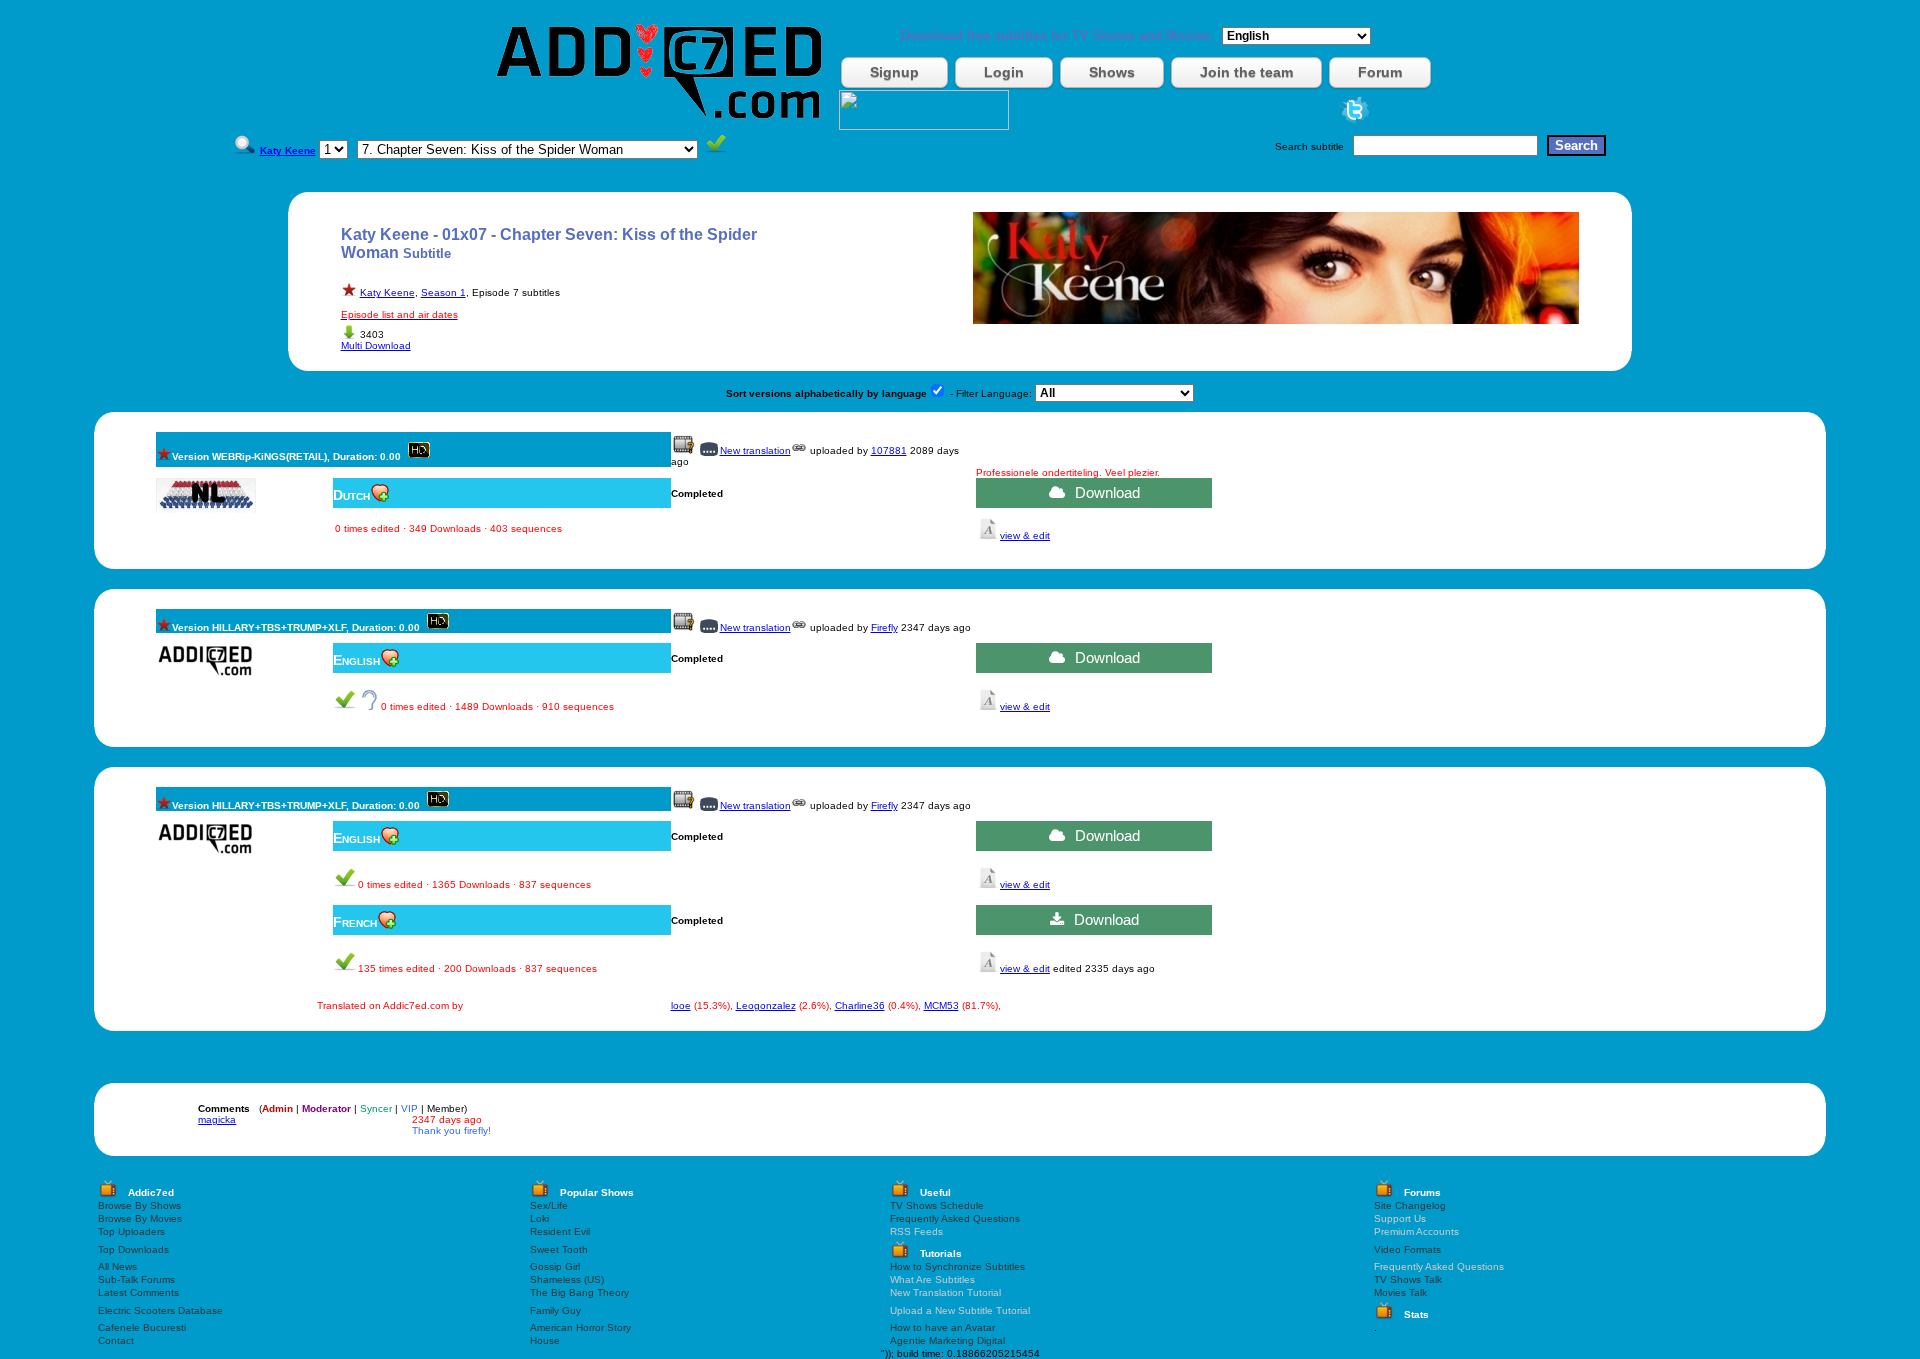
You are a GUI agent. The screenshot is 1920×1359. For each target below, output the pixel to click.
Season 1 (443, 292)
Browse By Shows (139, 1205)
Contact (116, 1340)
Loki (539, 1218)
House (545, 1340)
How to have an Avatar (942, 1327)
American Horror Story (580, 1327)
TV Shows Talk (1408, 1279)
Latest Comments (138, 1292)
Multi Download (376, 345)
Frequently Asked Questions (955, 1218)
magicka (217, 1119)
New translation (755, 450)
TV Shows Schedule (937, 1205)
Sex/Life (549, 1205)
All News (117, 1266)
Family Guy (555, 1310)
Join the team (1246, 72)
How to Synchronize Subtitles (957, 1266)
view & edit (1025, 535)
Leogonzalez (766, 1005)
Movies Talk (1400, 1292)
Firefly (884, 627)
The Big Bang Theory (579, 1292)
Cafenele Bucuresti (142, 1327)
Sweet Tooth (559, 1249)
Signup (894, 72)
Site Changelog (1410, 1205)
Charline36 (860, 1005)
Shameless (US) (567, 1279)
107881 (889, 450)
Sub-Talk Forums (136, 1279)
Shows (1112, 72)
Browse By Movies (140, 1218)
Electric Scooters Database (160, 1310)
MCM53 (941, 1005)
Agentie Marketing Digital (947, 1340)
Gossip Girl (555, 1266)
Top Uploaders (131, 1231)
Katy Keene (387, 292)
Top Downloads (133, 1249)
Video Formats (1407, 1249)
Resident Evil (560, 1231)
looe (681, 1005)
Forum (1380, 72)
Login (1004, 72)
